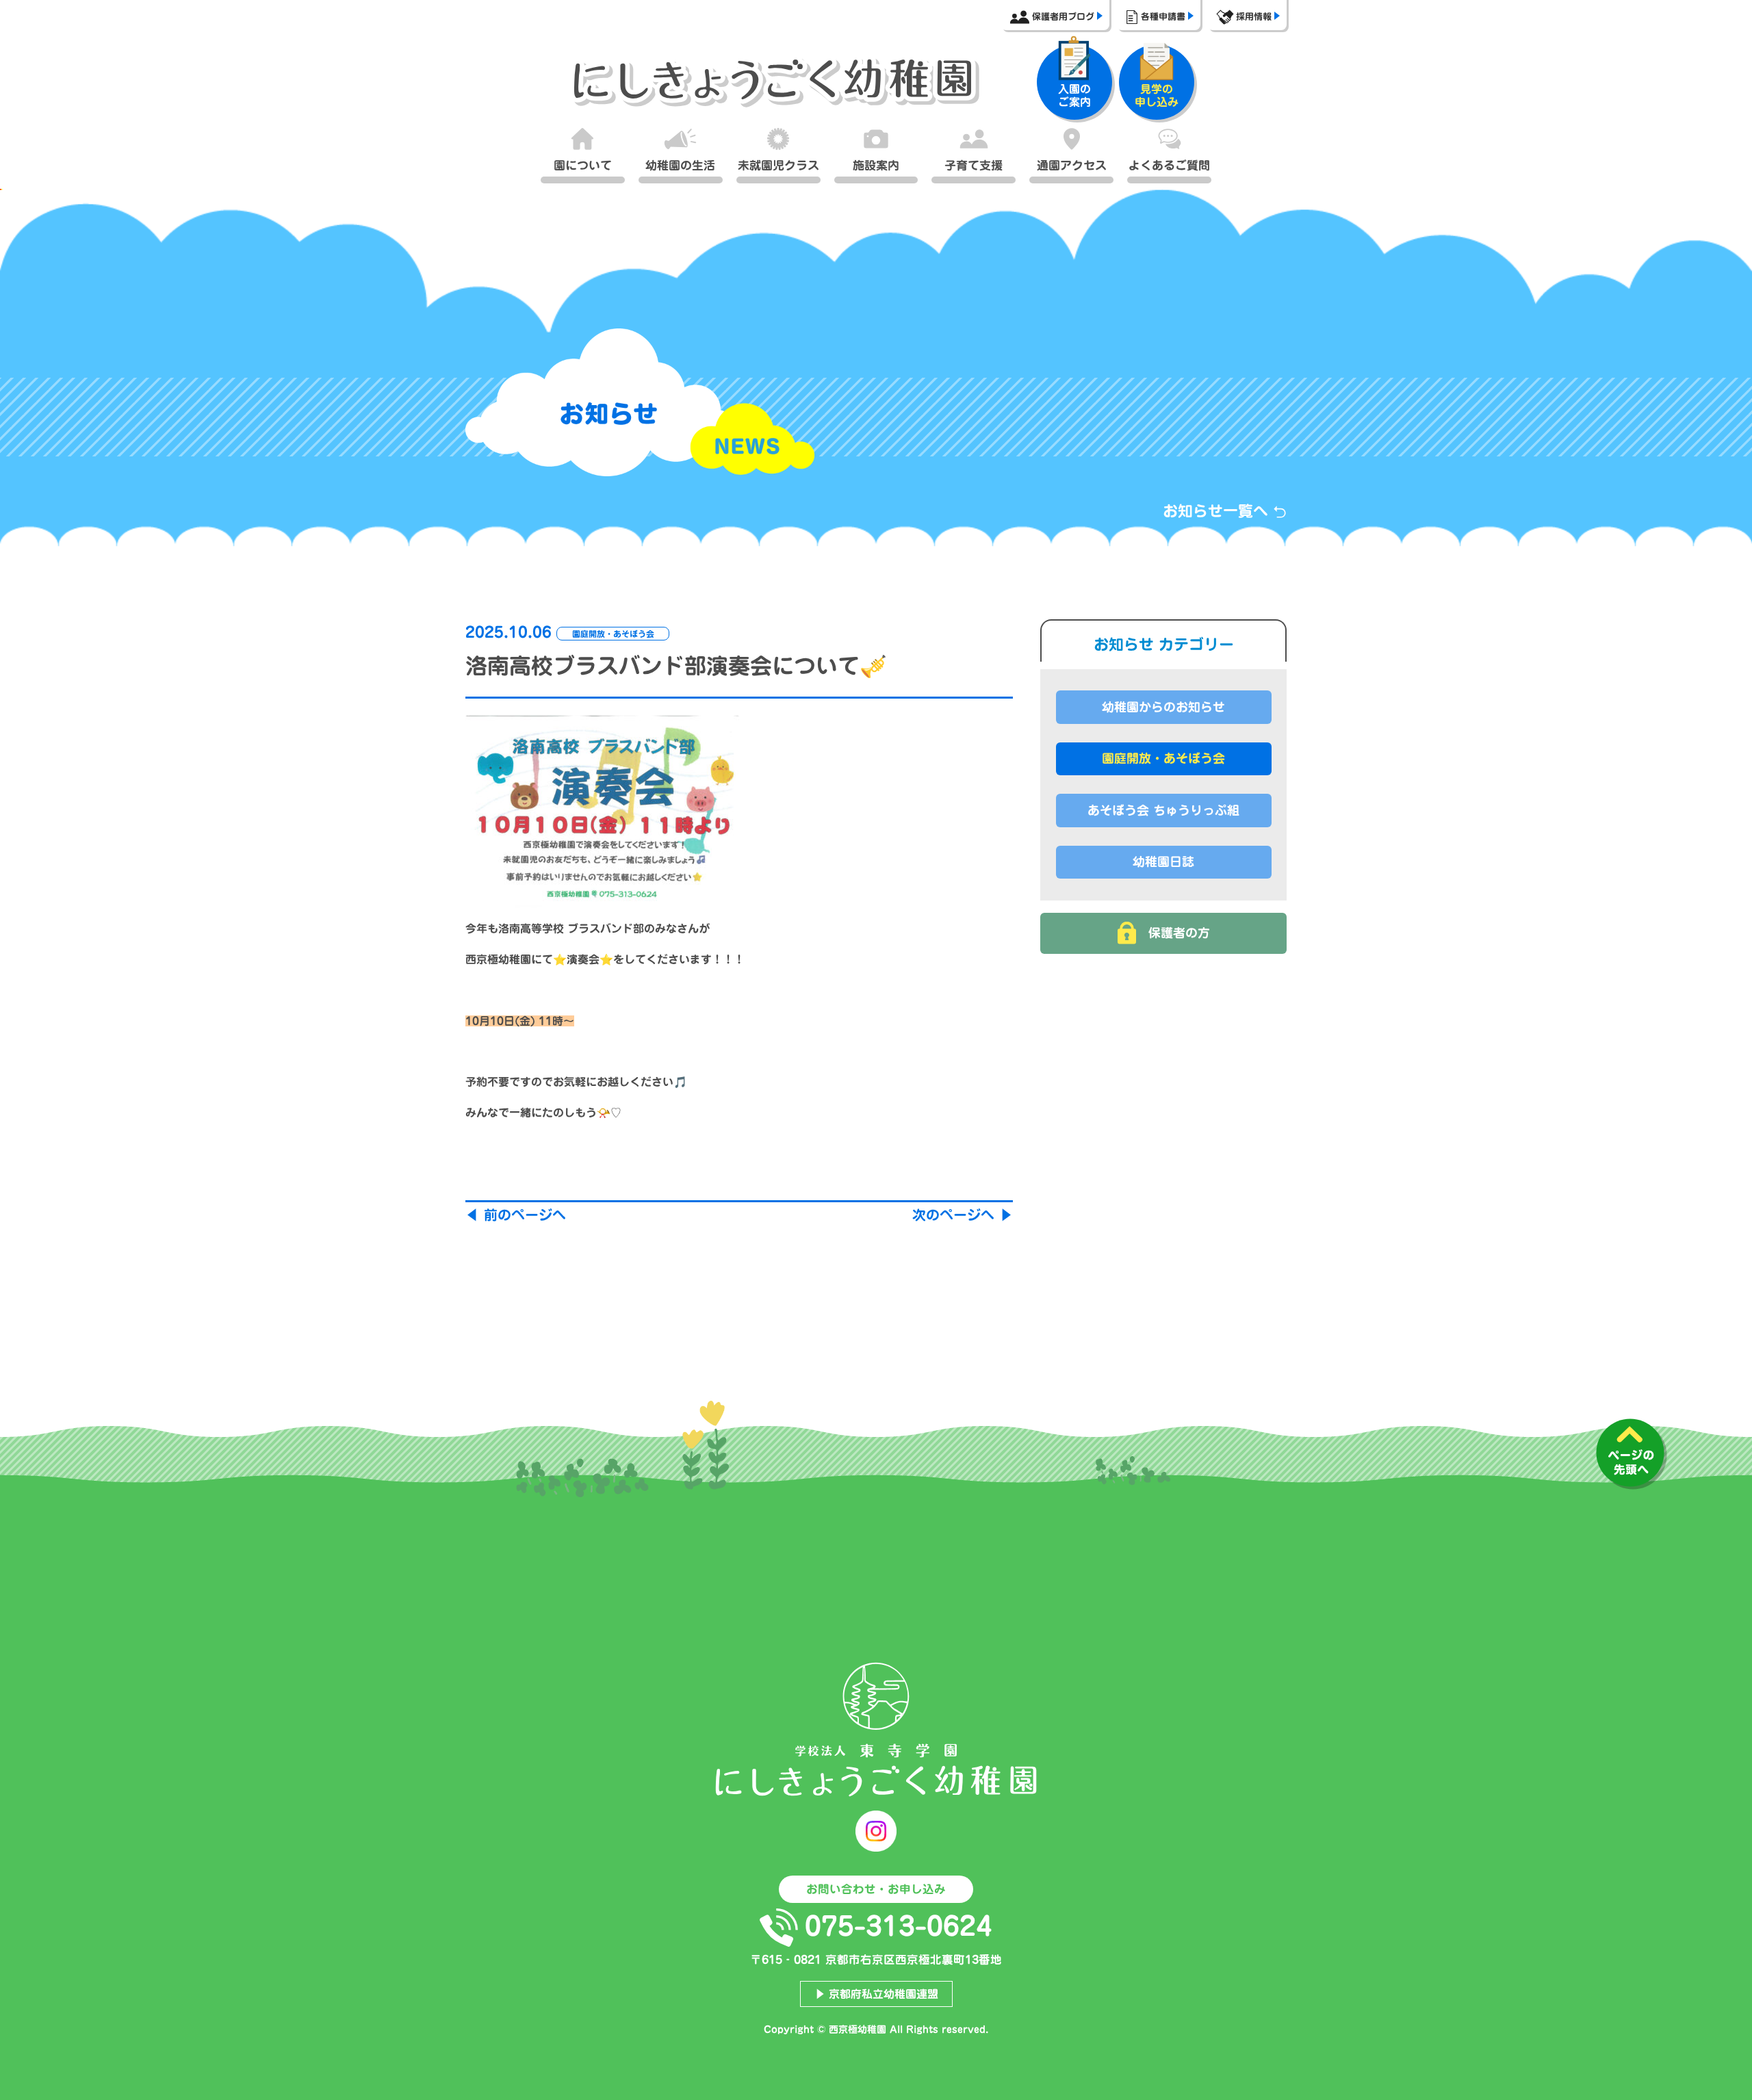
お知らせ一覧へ (1218, 511)
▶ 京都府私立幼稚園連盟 (876, 1994)
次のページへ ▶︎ (963, 1215)
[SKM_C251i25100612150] (602, 811)
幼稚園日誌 (1163, 861)
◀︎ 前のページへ (516, 1215)
